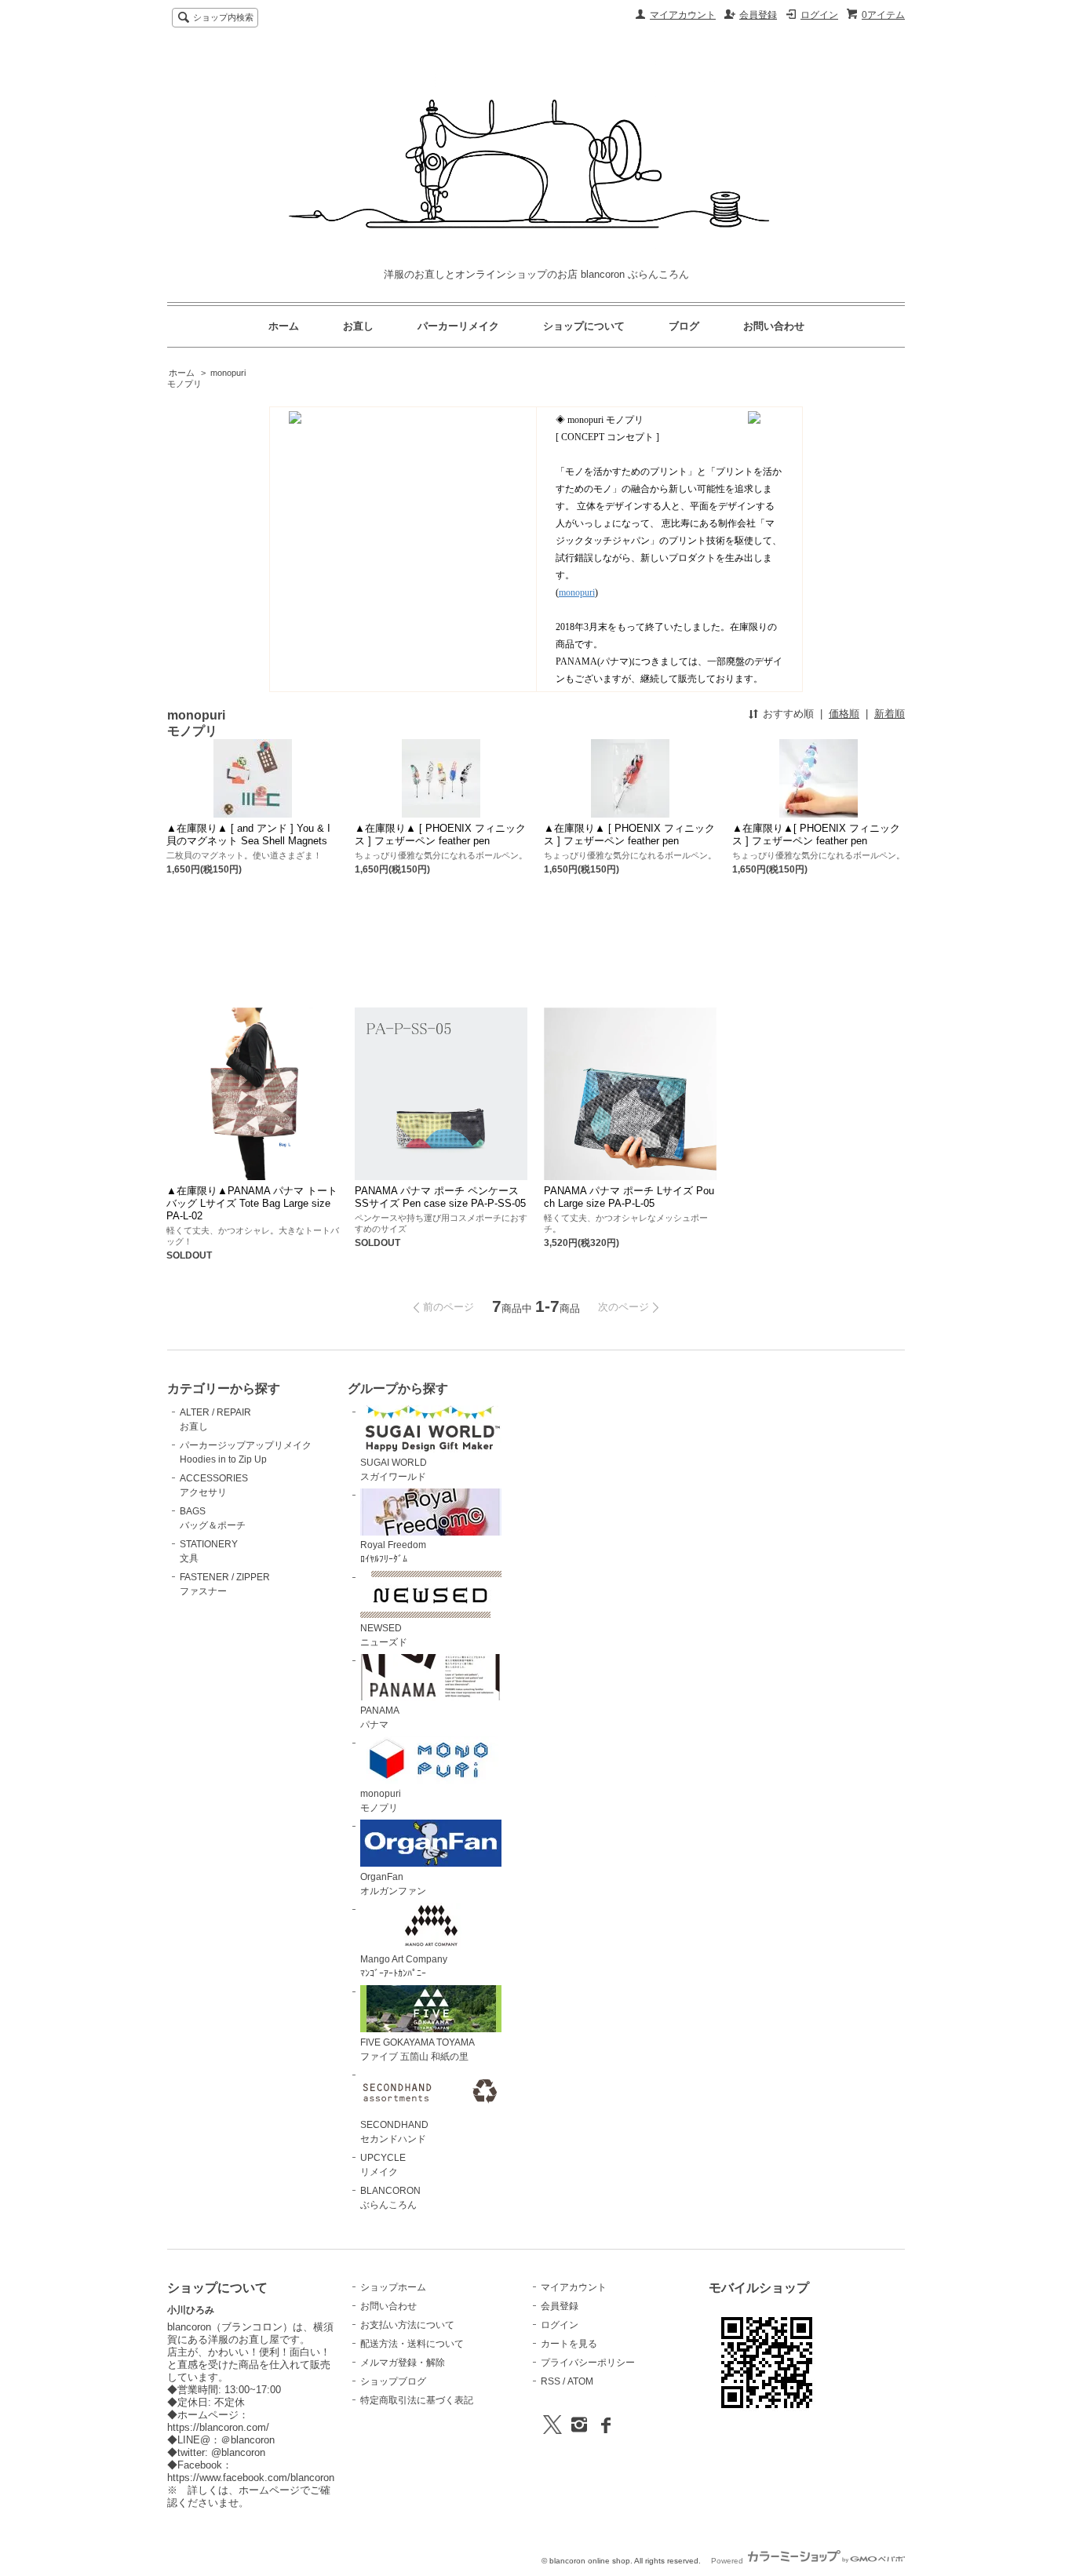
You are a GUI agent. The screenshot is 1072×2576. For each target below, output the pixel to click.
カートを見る (569, 2344)
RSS (551, 2381)
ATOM (580, 2381)
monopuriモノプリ (381, 1801)
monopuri (577, 592)
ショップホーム (393, 2287)
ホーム (284, 326)
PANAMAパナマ (380, 1718)
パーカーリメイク (458, 326)
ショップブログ (393, 2381)
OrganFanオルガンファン (393, 1884)
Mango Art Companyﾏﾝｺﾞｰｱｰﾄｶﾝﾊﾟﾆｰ (404, 1966)
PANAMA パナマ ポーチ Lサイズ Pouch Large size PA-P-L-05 (629, 1197)
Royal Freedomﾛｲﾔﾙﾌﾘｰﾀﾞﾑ (393, 1552)
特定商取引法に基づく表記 (417, 2400)
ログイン (819, 15)
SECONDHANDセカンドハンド (394, 2132)
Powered (728, 2561)
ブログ (684, 326)
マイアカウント (683, 15)
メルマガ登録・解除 (403, 2363)
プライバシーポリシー (588, 2363)
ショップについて (584, 326)
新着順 (890, 714)
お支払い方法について (407, 2325)
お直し (358, 326)
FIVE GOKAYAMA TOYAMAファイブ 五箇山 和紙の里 (417, 2050)
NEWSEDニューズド (384, 1635)
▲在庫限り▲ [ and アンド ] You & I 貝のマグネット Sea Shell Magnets (248, 834)
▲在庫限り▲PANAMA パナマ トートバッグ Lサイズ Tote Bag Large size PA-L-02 (252, 1203)
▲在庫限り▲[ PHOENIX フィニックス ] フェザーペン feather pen (816, 834)
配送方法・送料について (412, 2344)
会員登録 (758, 15)
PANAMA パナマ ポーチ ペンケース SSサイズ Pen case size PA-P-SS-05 (440, 1197)
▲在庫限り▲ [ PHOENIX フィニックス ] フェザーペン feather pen (440, 834)
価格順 (844, 714)
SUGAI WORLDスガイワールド (394, 1470)
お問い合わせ (774, 326)
